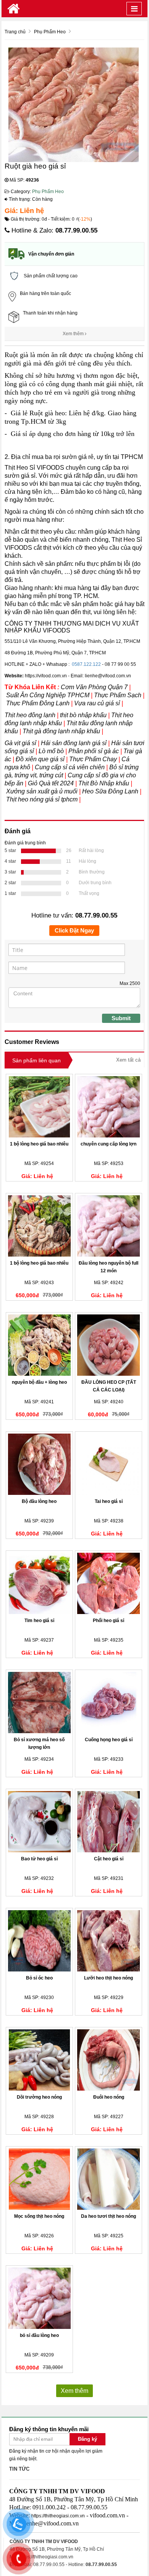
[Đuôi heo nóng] (109, 2060)
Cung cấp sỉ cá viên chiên (70, 767)
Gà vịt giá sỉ (20, 743)
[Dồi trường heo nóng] (39, 2060)
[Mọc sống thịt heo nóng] (39, 2179)
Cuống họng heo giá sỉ (109, 1740)
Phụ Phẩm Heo (48, 192)
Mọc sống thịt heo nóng (39, 2216)
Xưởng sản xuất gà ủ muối (42, 791)
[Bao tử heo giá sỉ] (39, 1822)
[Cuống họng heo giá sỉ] (109, 1703)
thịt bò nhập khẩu (84, 715)
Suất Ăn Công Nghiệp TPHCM (48, 695)
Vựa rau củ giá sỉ (97, 703)
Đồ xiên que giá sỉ (40, 759)
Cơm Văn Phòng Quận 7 (94, 687)
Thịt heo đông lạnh (30, 715)
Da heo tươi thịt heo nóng (109, 2216)
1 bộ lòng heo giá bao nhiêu (39, 1144)
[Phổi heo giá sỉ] (109, 1583)
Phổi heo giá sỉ (109, 1621)
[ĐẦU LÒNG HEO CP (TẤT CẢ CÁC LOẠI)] (109, 1345)
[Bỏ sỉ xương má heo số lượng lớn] (39, 1703)
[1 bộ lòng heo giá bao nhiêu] (39, 1107)
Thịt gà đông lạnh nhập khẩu (61, 731)
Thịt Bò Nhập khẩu (104, 783)
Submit (121, 1018)
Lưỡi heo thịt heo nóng (109, 1978)
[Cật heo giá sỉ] (109, 1822)
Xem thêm (74, 334)
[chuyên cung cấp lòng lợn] (109, 1107)
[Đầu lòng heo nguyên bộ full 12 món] (109, 1226)
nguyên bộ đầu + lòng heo (39, 1382)
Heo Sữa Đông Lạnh (111, 791)
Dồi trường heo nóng (39, 2097)
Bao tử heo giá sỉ (39, 1859)
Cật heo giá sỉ (109, 1859)
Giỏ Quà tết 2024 (52, 783)
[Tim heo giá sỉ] (39, 1583)
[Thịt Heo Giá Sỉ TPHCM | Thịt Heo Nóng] (14, 9)
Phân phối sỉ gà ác (94, 751)
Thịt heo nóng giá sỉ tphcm (42, 799)
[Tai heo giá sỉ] (109, 1464)
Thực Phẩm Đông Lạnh (38, 703)
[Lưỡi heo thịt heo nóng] (109, 1941)
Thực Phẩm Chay (93, 759)
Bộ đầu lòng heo (39, 1501)
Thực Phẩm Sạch (118, 695)
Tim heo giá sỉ (39, 1621)
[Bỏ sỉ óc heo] (39, 1941)
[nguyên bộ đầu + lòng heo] (39, 1345)
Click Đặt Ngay (74, 930)
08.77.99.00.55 (76, 230)
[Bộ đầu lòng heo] (39, 1464)
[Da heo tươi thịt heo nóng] (109, 2179)
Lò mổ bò (51, 751)
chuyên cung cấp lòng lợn (109, 1144)
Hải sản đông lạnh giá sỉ (74, 743)
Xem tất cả (128, 1060)
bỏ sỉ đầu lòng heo (39, 2335)
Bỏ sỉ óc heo (39, 1978)
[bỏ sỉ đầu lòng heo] (39, 2298)
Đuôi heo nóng (109, 2097)
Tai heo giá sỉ (109, 1501)
